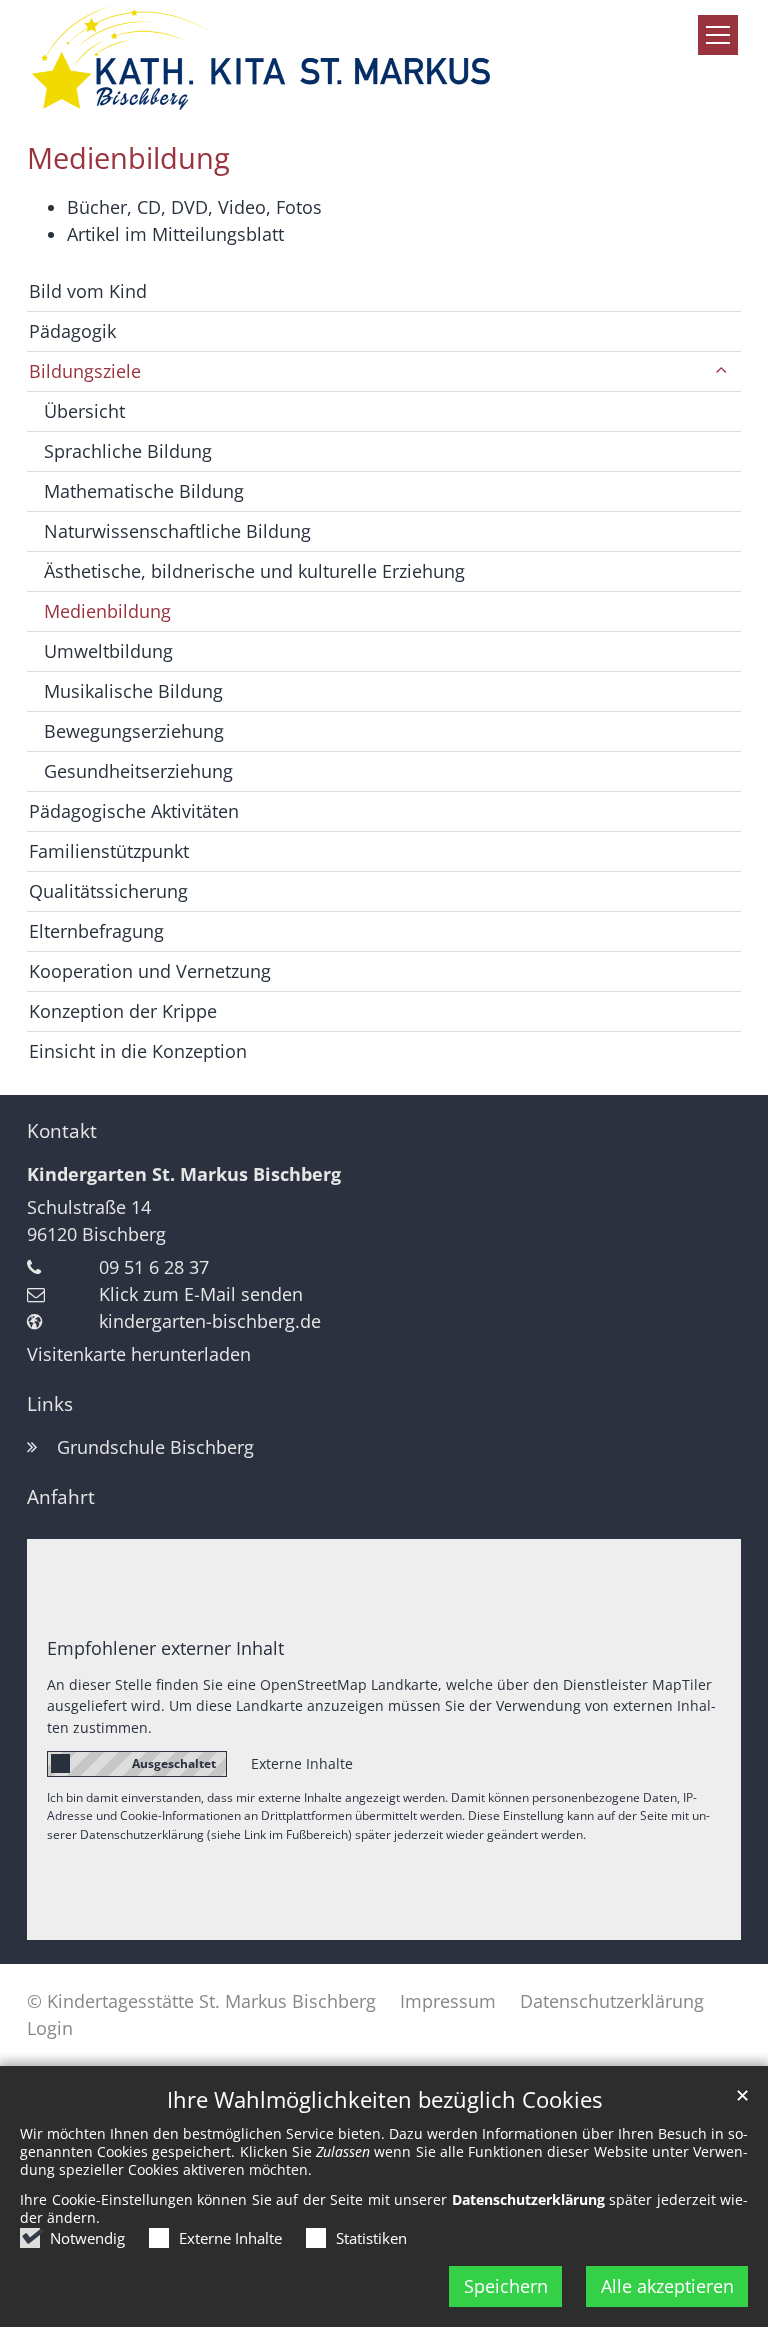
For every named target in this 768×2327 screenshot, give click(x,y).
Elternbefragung (96, 931)
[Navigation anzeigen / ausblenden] (718, 35)
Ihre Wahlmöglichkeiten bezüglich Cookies (384, 2099)
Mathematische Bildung (144, 491)
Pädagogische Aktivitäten (134, 811)
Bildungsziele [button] (85, 371)
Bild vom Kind (88, 291)
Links (50, 1404)
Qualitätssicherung (108, 891)
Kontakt (62, 1131)
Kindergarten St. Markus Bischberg (184, 1174)
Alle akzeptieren (667, 2286)
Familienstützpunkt (109, 851)
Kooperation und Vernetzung (150, 971)
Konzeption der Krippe (123, 1011)
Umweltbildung (108, 651)
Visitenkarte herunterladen (139, 1354)
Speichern (506, 2286)
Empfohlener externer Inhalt (165, 1648)
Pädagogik (72, 331)
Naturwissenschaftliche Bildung (177, 531)
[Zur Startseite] (260, 58)
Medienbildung (128, 158)
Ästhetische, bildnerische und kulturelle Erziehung (254, 571)
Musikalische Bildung (133, 691)
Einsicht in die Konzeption (138, 1051)
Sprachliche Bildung (128, 451)
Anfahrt (61, 1497)
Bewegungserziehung (134, 731)
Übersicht (84, 411)
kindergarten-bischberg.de (210, 1321)
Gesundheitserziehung (138, 771)
